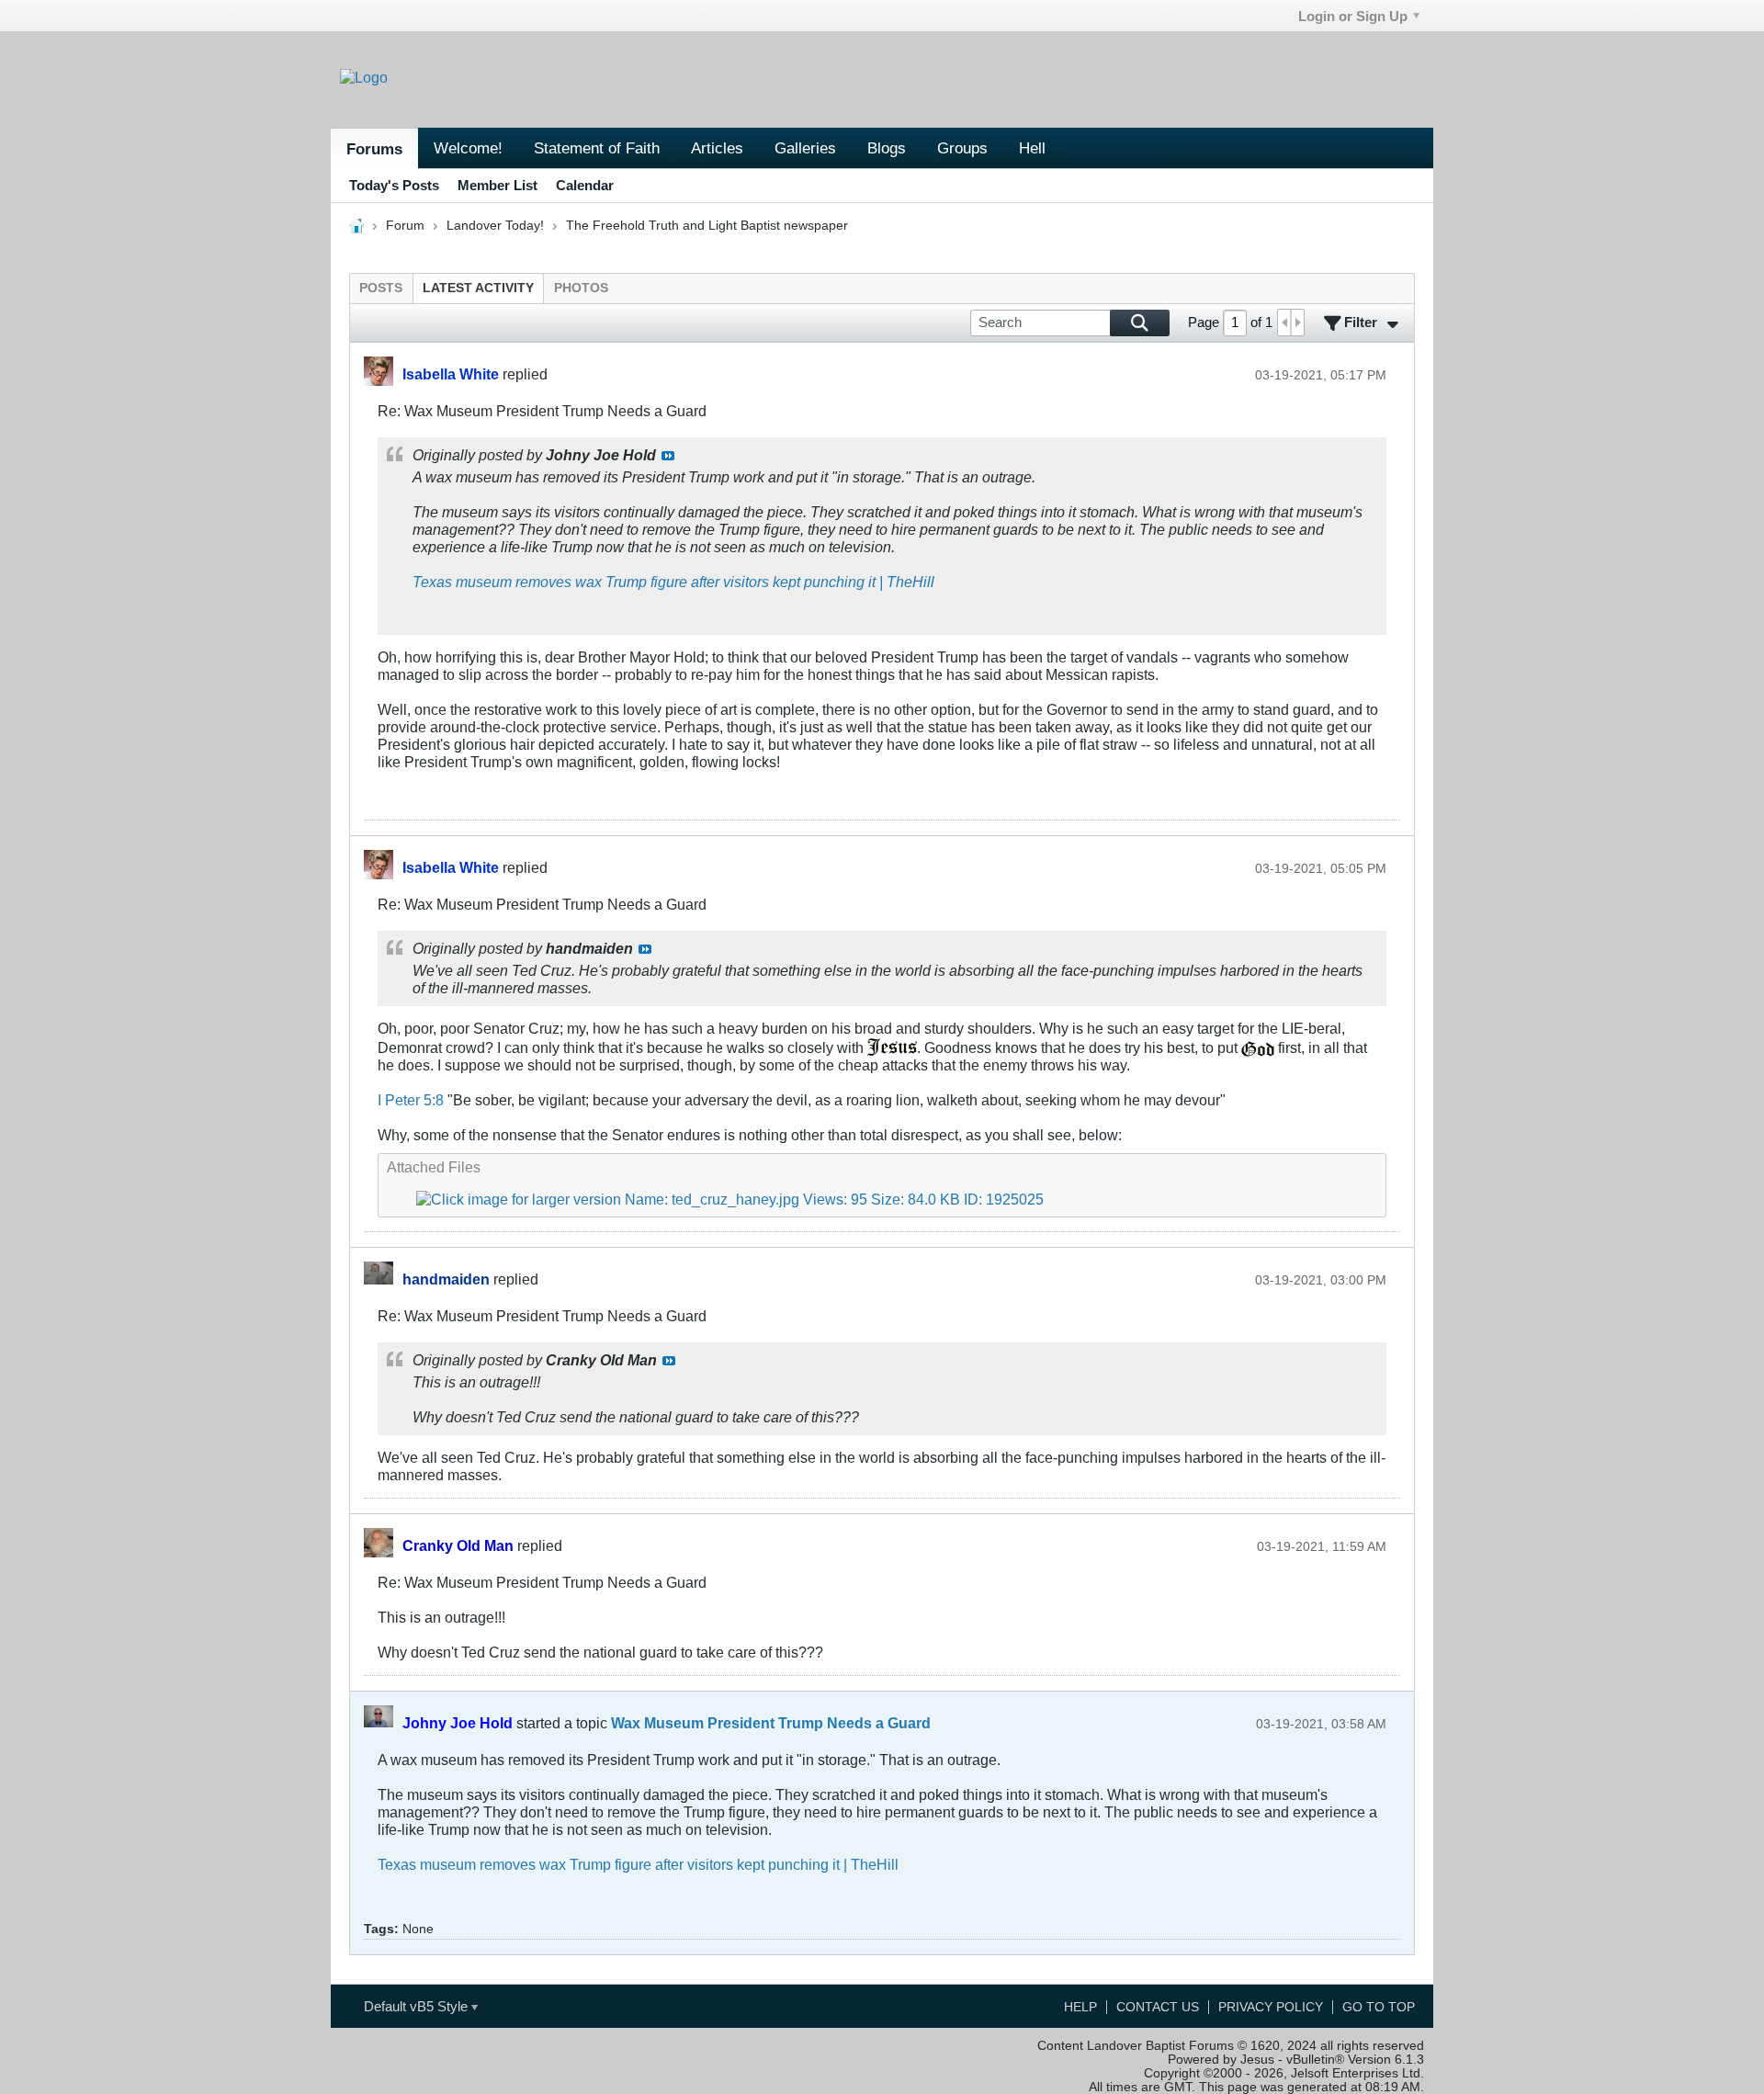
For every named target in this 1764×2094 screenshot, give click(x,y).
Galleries (805, 148)
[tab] (381, 288)
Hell (1032, 148)
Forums (374, 149)
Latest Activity (478, 288)
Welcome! (468, 148)
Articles (717, 148)
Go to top (1379, 2007)
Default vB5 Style (418, 2006)
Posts (381, 288)
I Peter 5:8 (411, 1100)
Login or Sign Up (1353, 16)
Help (1080, 2007)
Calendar (585, 185)
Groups (962, 148)
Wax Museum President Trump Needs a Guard (771, 1723)
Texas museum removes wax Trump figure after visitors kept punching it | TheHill (673, 582)
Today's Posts (394, 185)
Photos (581, 288)
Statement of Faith (597, 148)
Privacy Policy (1271, 2007)
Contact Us (1158, 2007)
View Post (668, 456)
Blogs (887, 148)
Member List (498, 185)
